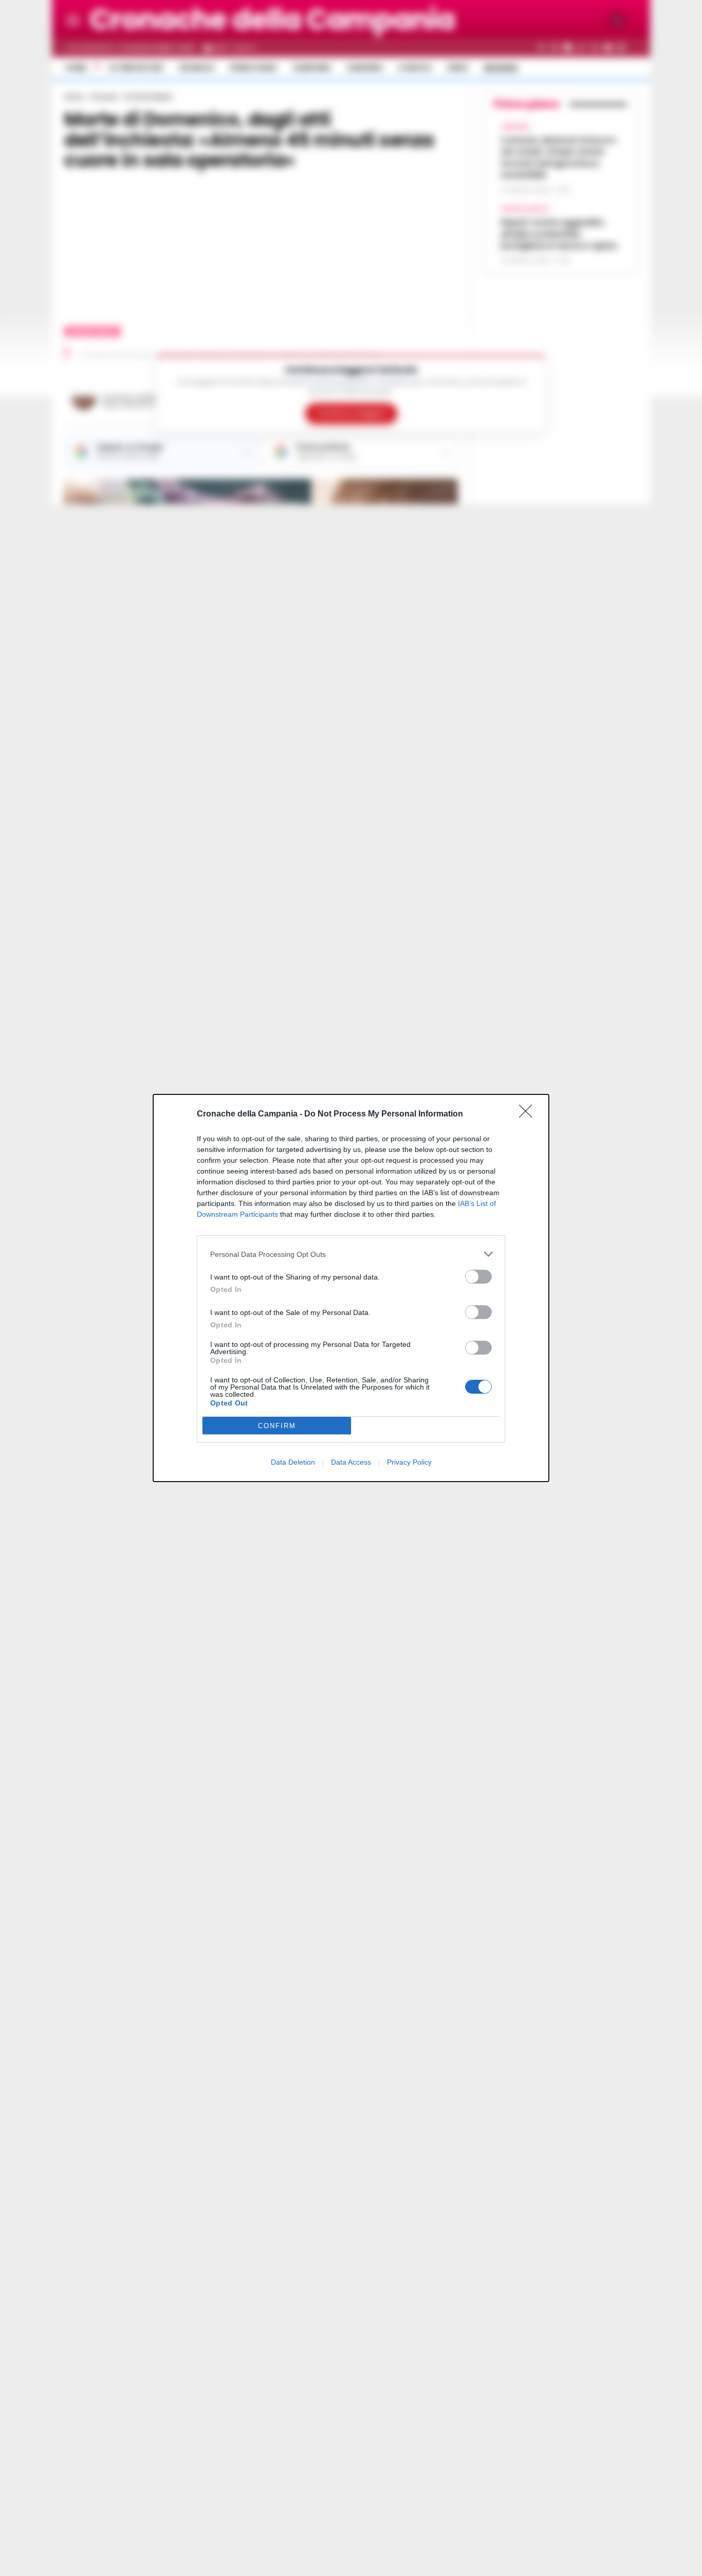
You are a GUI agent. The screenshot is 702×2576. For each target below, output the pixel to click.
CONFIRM (277, 1426)
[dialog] (351, 1288)
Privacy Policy (409, 1462)
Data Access (351, 1462)
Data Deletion (293, 1462)
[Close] (529, 1114)
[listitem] (351, 1254)
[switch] (478, 1277)
